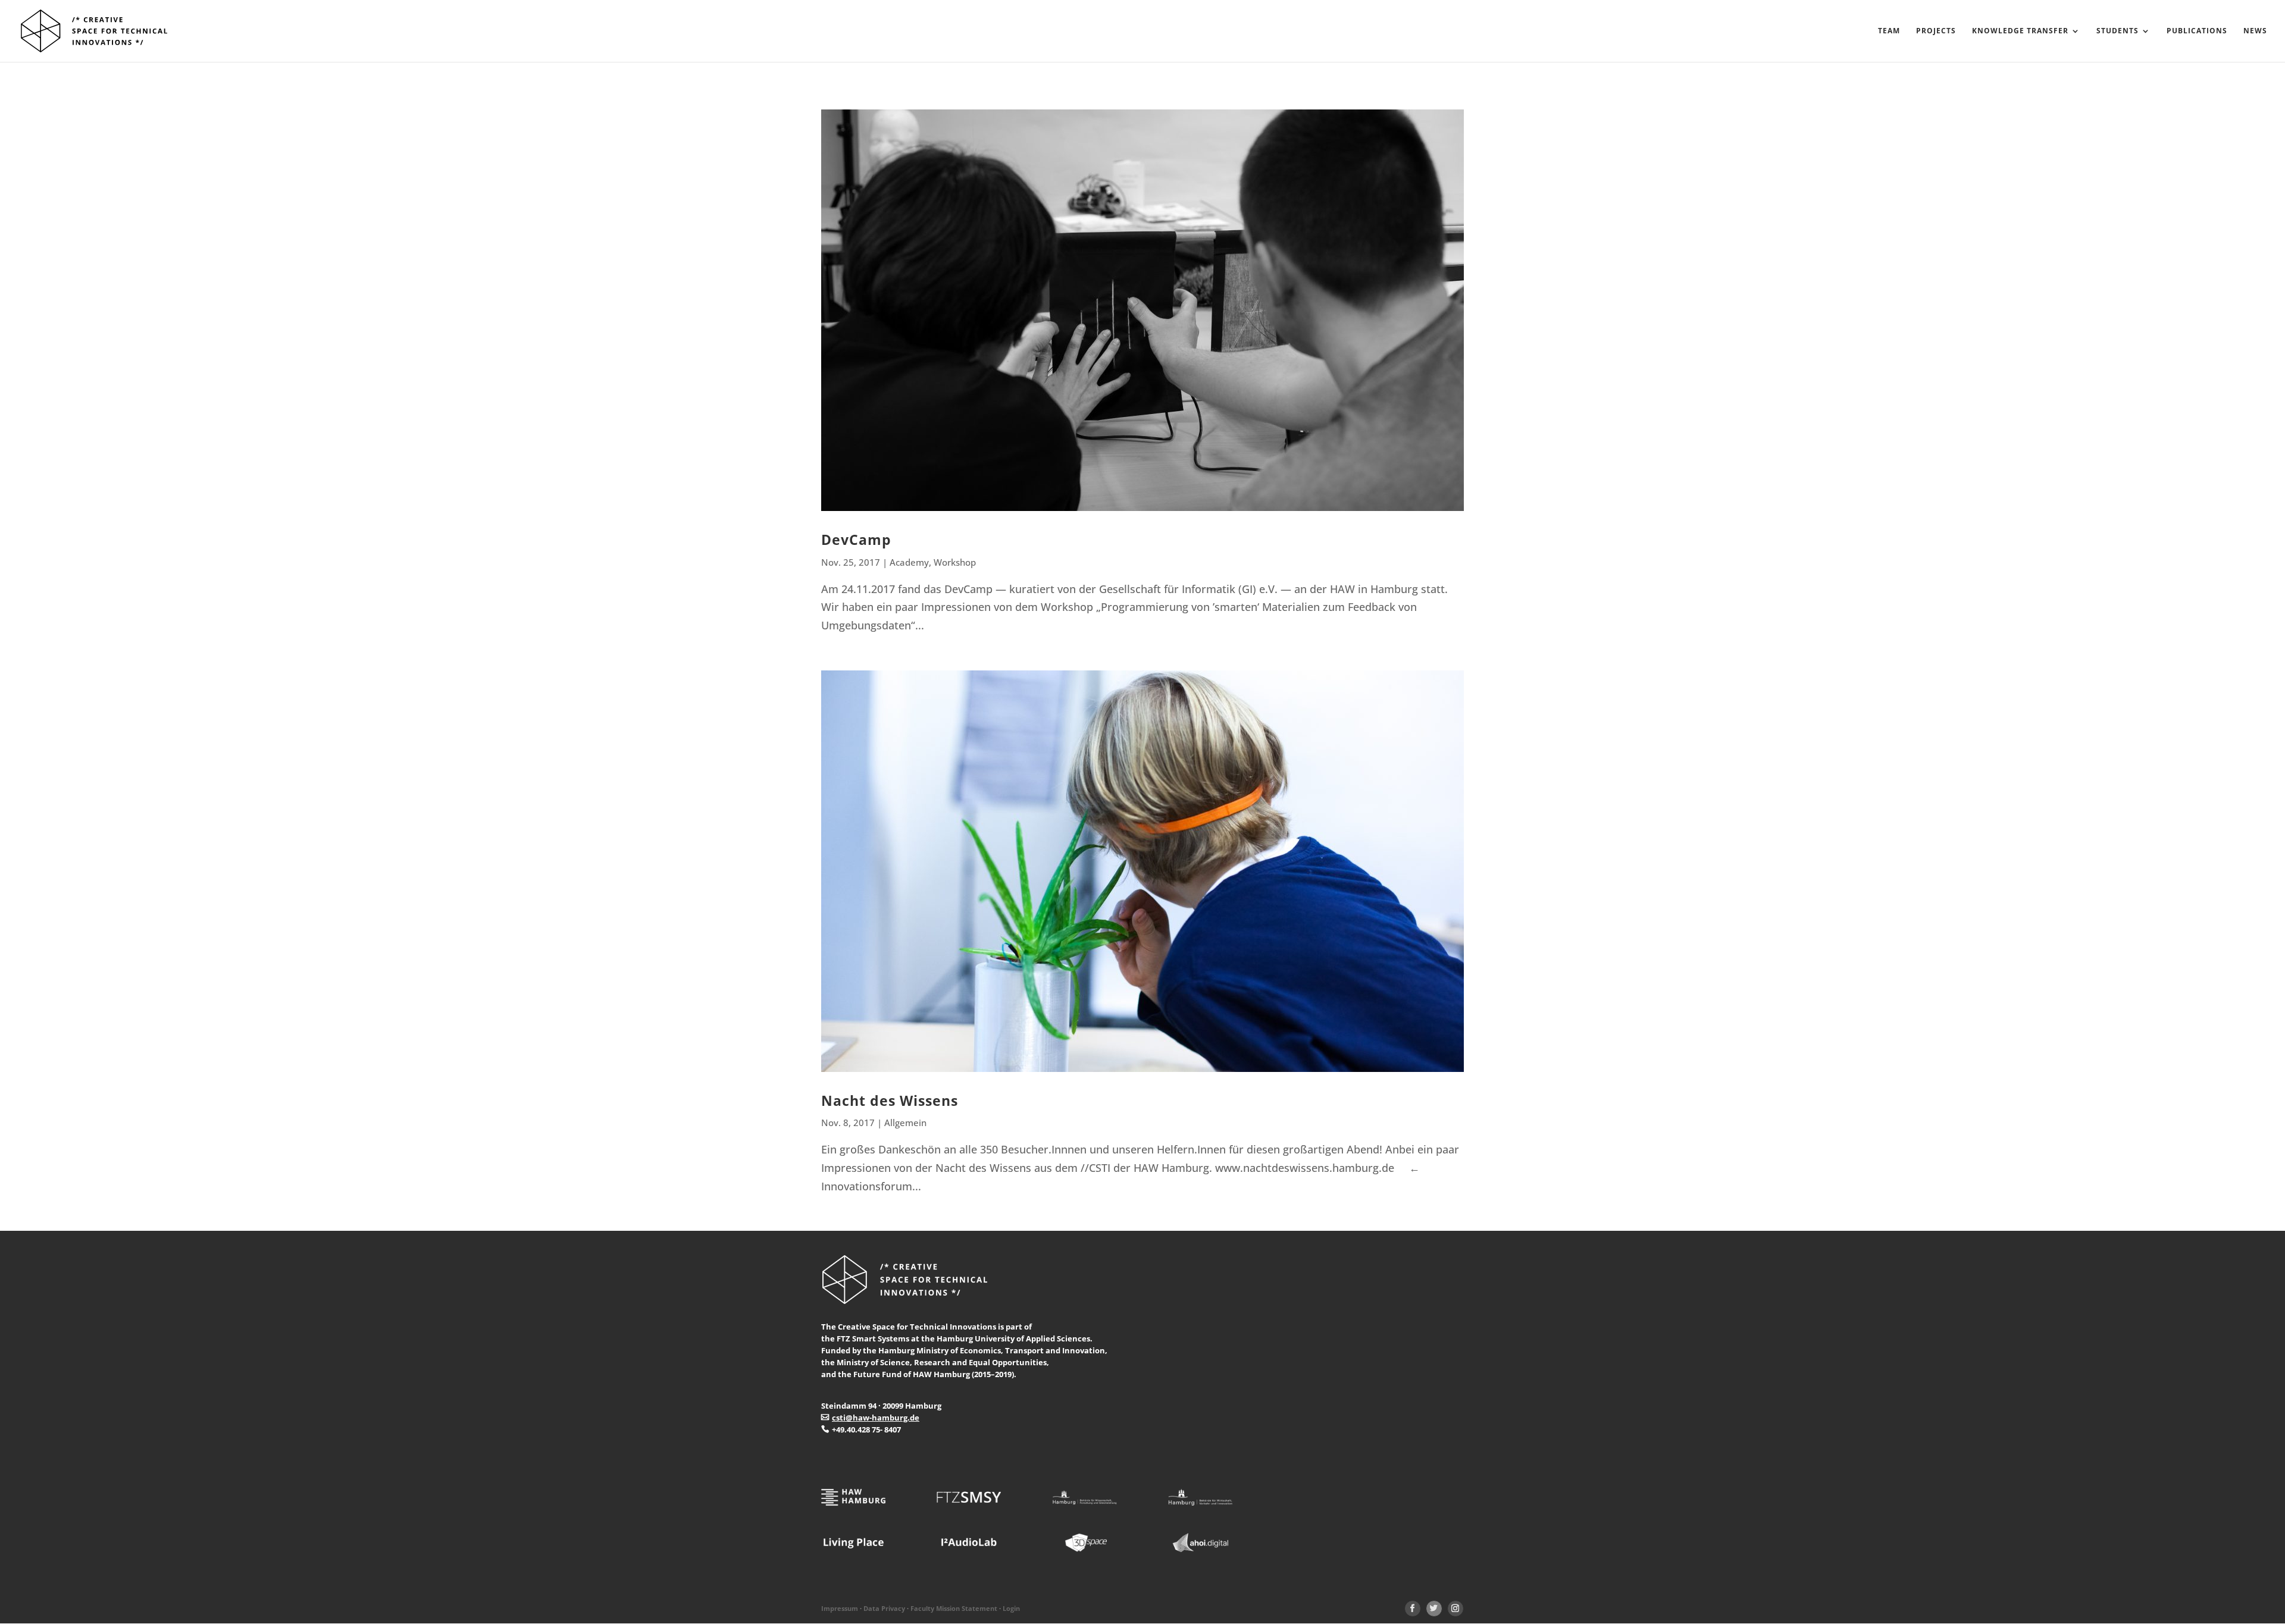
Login (1011, 1609)
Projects (1936, 31)
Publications (2197, 31)
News (2255, 31)
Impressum (840, 1609)
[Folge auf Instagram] (1455, 1609)
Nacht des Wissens (890, 1101)
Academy (909, 562)
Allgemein (905, 1123)
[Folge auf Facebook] (1413, 1609)
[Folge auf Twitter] (1434, 1609)
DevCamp (856, 540)
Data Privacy (884, 1609)
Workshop (955, 562)
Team (1889, 31)
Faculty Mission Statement (954, 1609)
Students (2117, 31)
